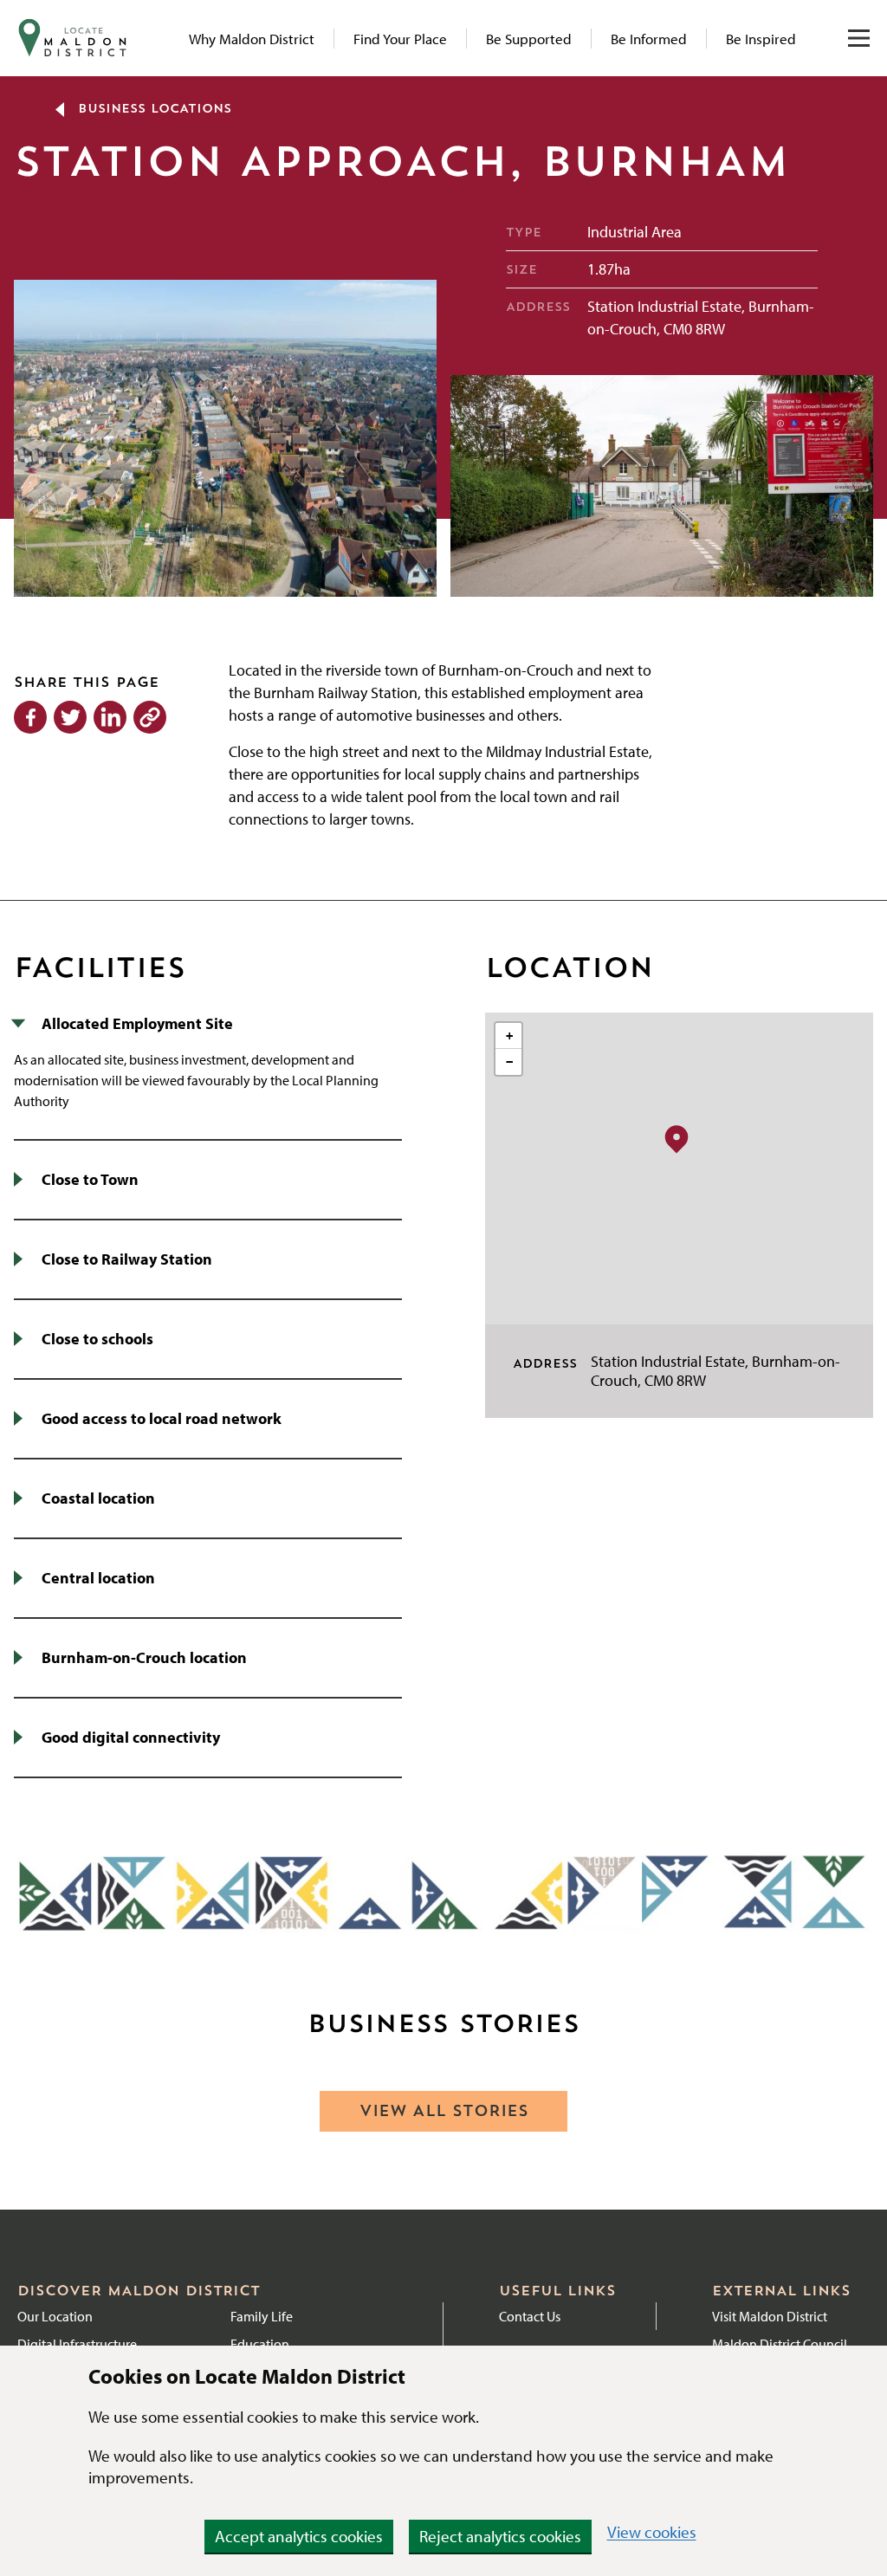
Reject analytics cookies (500, 2536)
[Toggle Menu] (859, 38)
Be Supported (529, 39)
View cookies (652, 2532)
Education (260, 2344)
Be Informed (649, 39)
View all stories (444, 2113)
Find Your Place (400, 39)
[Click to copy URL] (150, 717)
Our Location (55, 2316)
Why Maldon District (252, 39)
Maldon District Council (780, 2344)
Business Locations (155, 110)
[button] (677, 1139)
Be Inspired (761, 39)
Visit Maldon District (770, 2316)
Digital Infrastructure (77, 2344)
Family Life (262, 2316)
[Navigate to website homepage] (73, 38)
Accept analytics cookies (299, 2536)
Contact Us (530, 2316)
